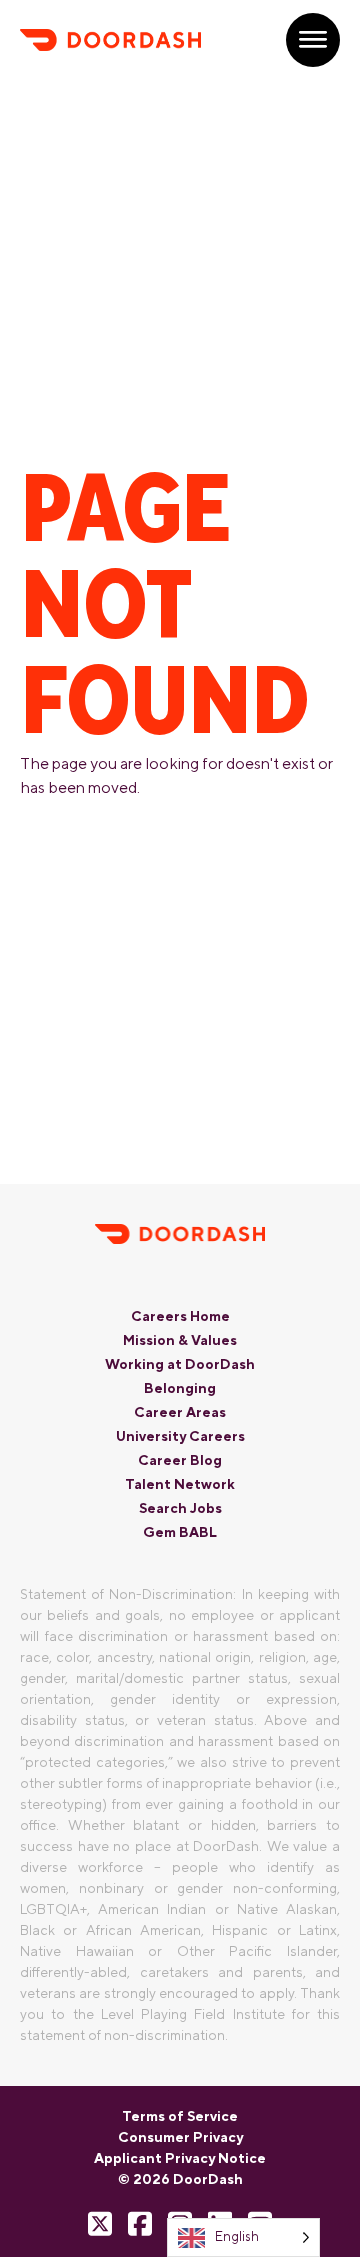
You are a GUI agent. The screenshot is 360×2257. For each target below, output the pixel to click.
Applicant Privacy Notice (180, 2158)
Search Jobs (180, 1508)
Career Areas (180, 1412)
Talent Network (180, 1484)
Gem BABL (180, 1532)
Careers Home (180, 1316)
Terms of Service (180, 2116)
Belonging (180, 1388)
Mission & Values (180, 1340)
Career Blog (180, 1460)
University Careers (180, 1436)
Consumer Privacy (180, 2137)
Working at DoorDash (180, 1364)
